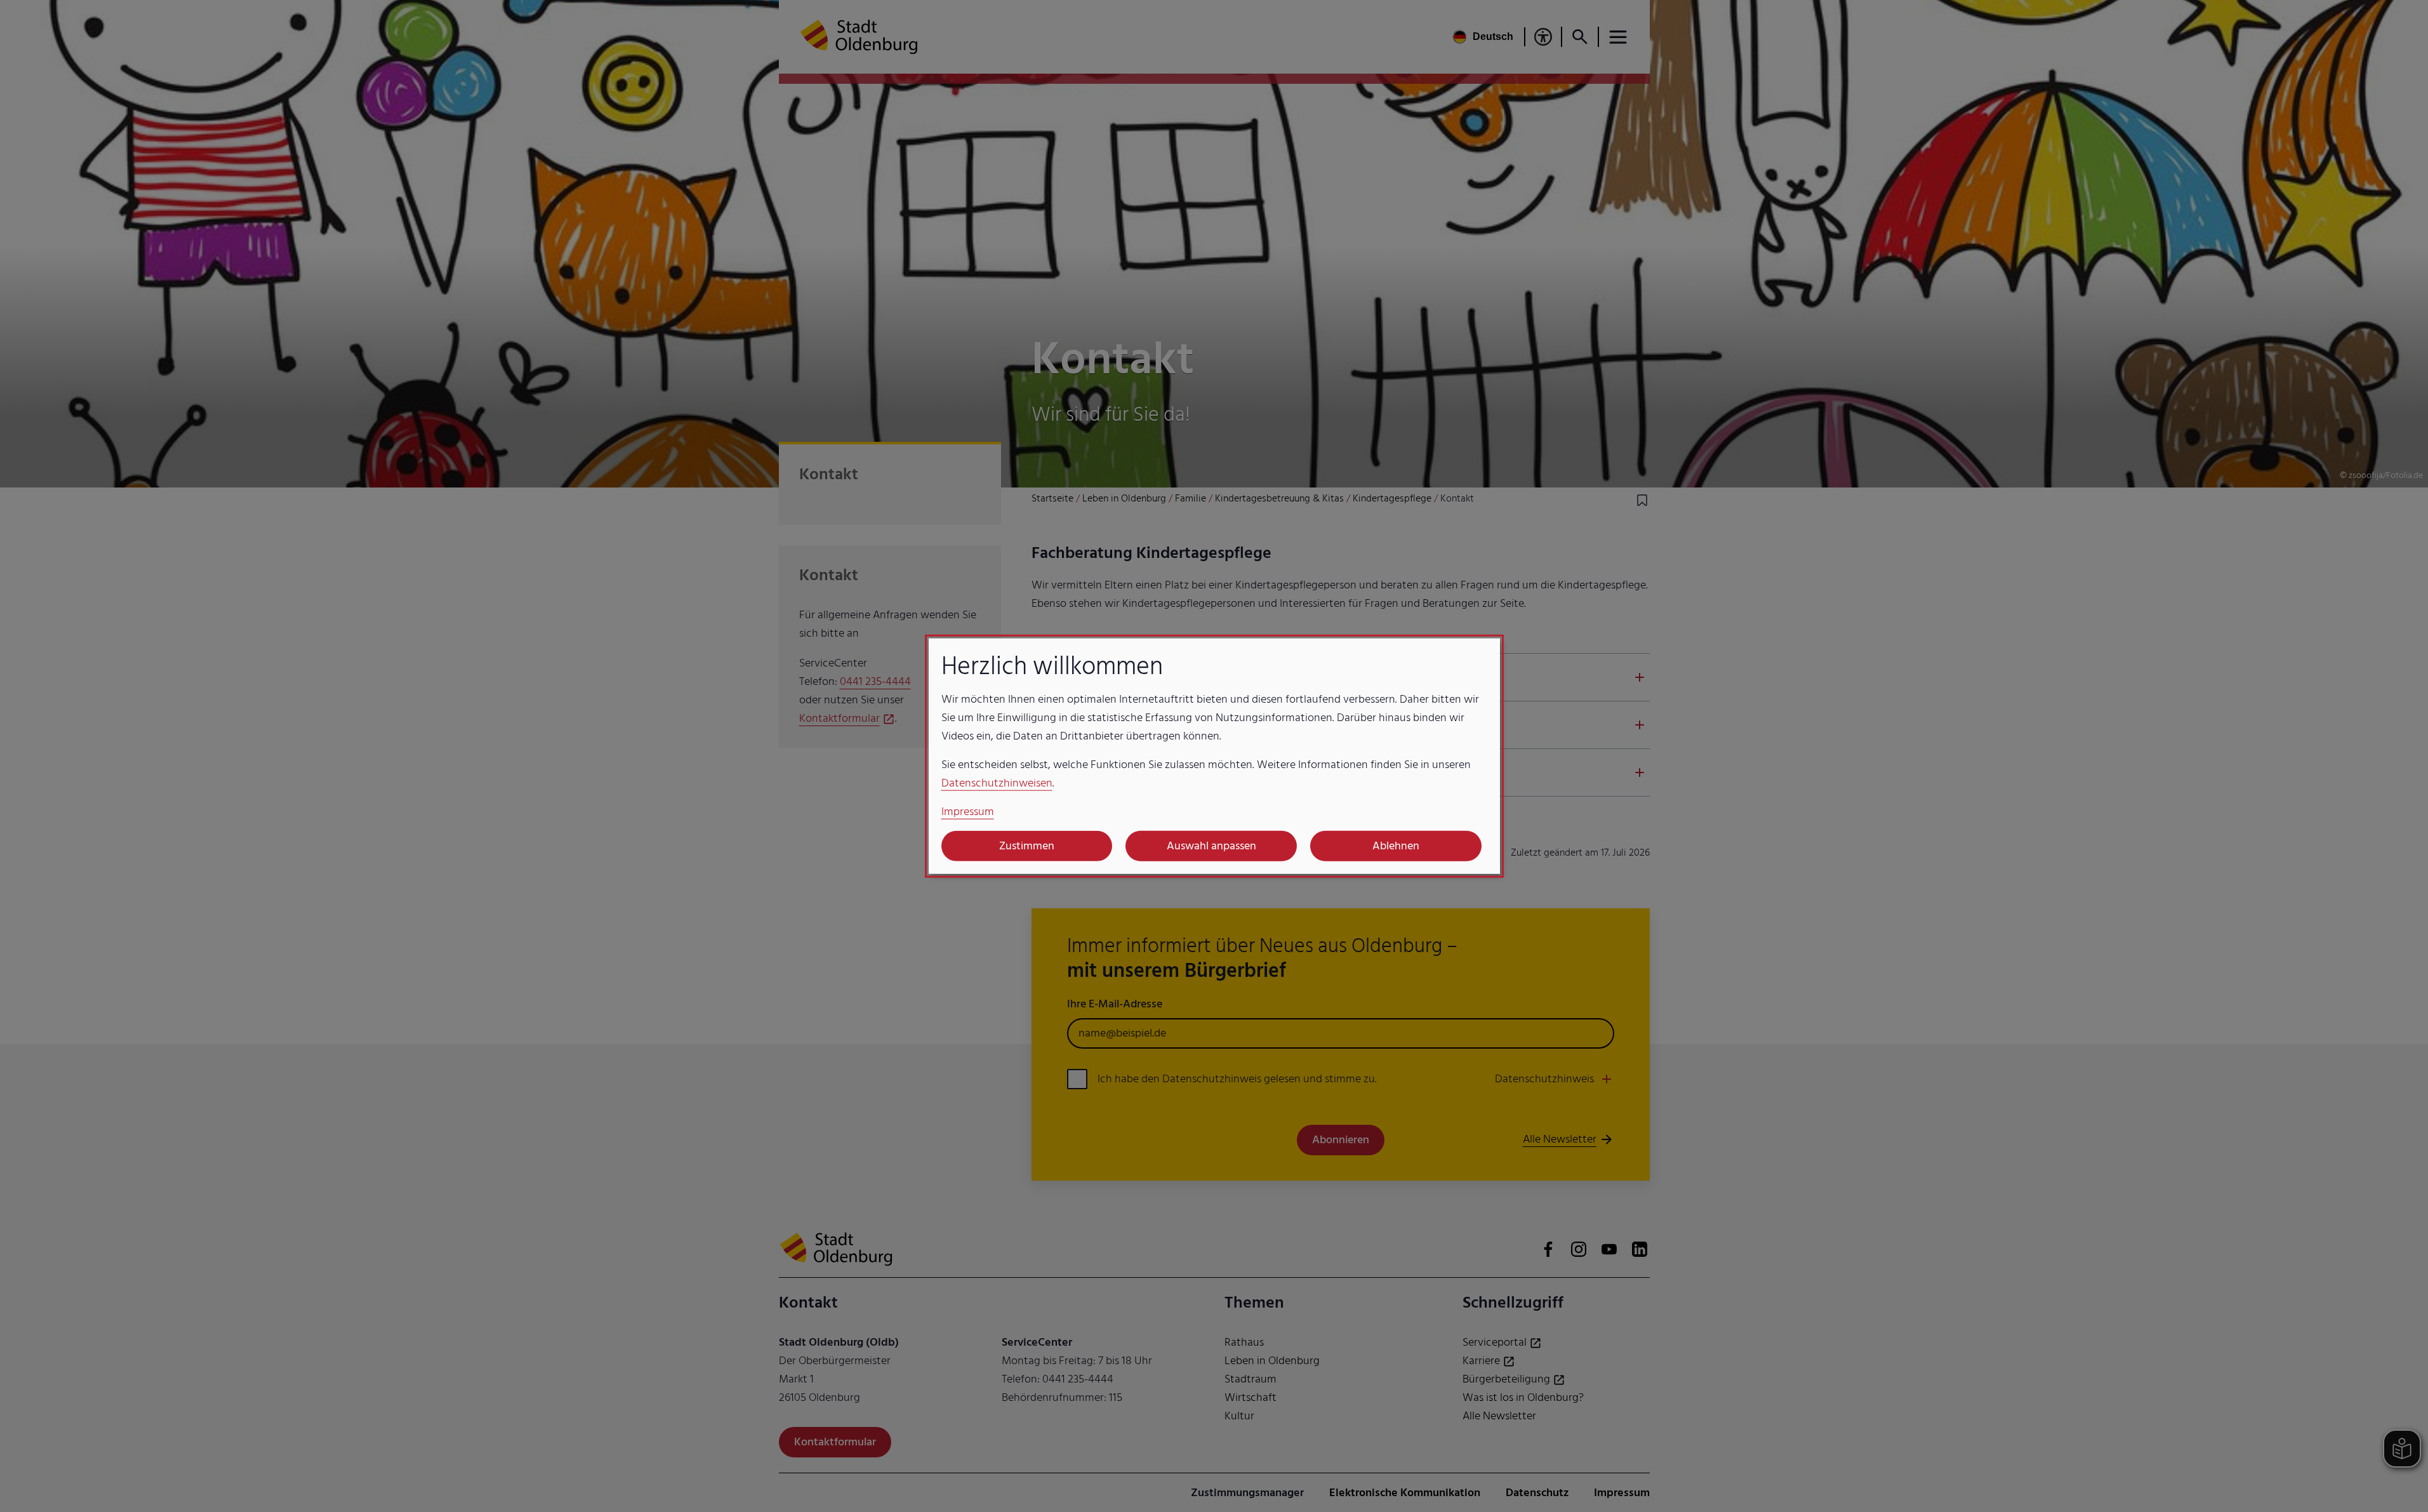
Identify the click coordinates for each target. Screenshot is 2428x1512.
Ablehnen (1396, 846)
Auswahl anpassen (1211, 846)
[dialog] (1214, 756)
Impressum (968, 811)
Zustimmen (1027, 846)
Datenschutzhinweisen (997, 782)
